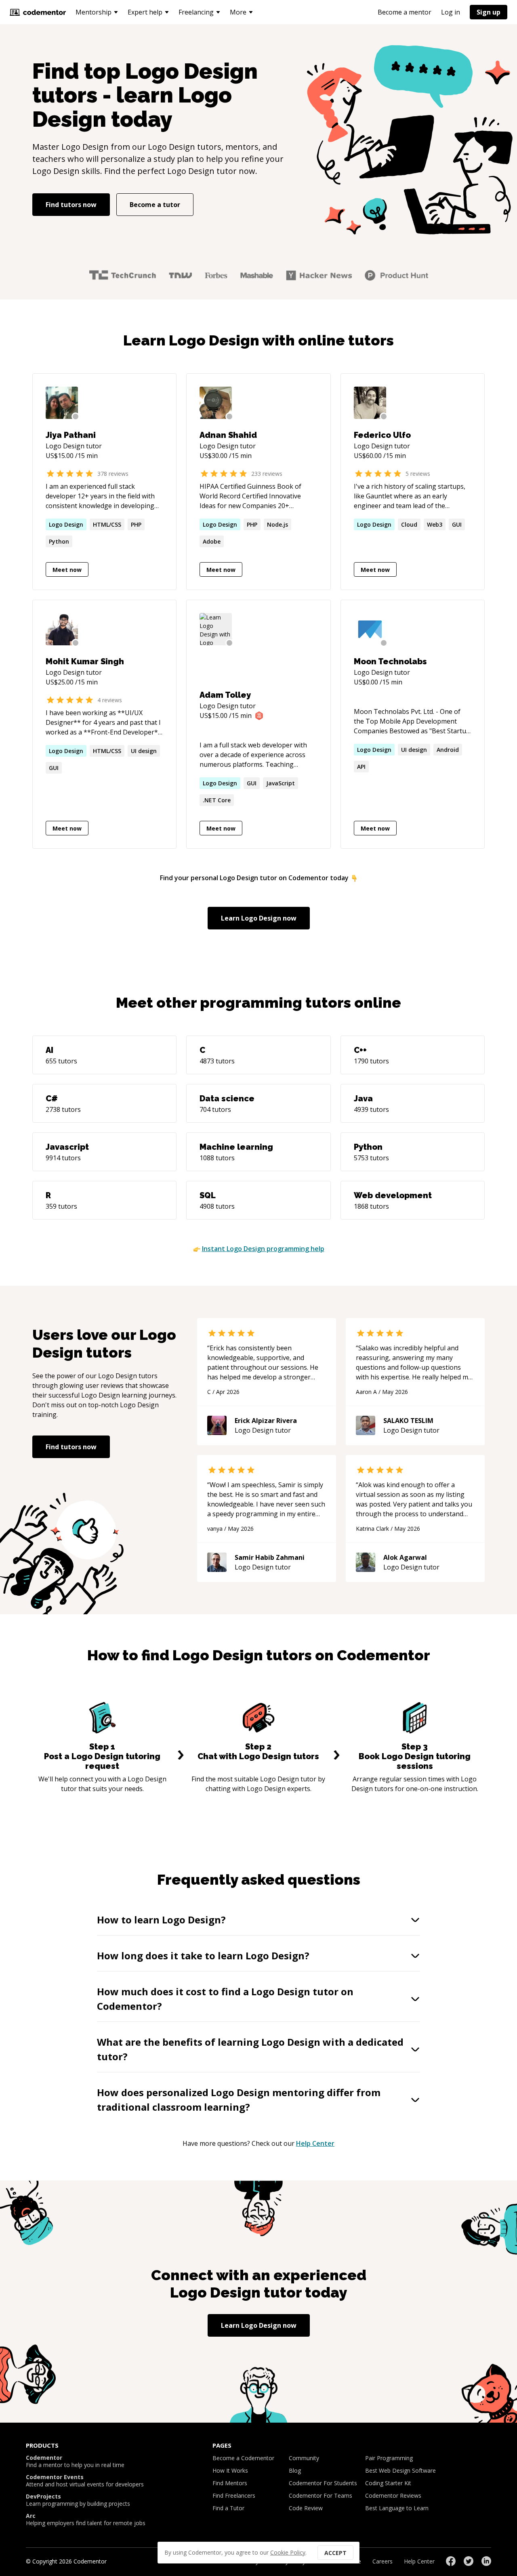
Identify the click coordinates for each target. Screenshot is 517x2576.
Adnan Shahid (228, 435)
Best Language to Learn (397, 2508)
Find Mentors (230, 2483)
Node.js (277, 524)
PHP (136, 524)
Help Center (315, 2143)
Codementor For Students (323, 2483)
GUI (457, 524)
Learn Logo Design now (259, 918)
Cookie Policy (288, 2552)
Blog (295, 2470)
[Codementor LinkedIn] (486, 2561)
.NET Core (217, 800)
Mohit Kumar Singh (85, 661)
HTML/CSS (107, 524)
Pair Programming (389, 2458)
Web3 (435, 524)
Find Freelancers (234, 2495)
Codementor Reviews (393, 2495)
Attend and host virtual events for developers (85, 2481)
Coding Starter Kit (388, 2483)
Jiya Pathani (71, 435)
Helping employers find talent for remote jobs (86, 2519)
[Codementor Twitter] (469, 2561)
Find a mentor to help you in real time (75, 2461)
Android (448, 750)
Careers (382, 2561)
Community (304, 2458)
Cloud (409, 524)
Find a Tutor (228, 2508)
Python (59, 541)
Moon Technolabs (390, 661)
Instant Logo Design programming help (263, 1249)
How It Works (230, 2470)
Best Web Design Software (400, 2470)
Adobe (212, 541)
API (361, 767)
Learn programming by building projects (78, 2500)
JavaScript (281, 783)
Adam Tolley (225, 695)
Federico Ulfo (382, 435)
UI (144, 751)
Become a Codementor (243, 2458)
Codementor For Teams (320, 2495)
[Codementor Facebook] (451, 2561)
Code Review (306, 2508)
